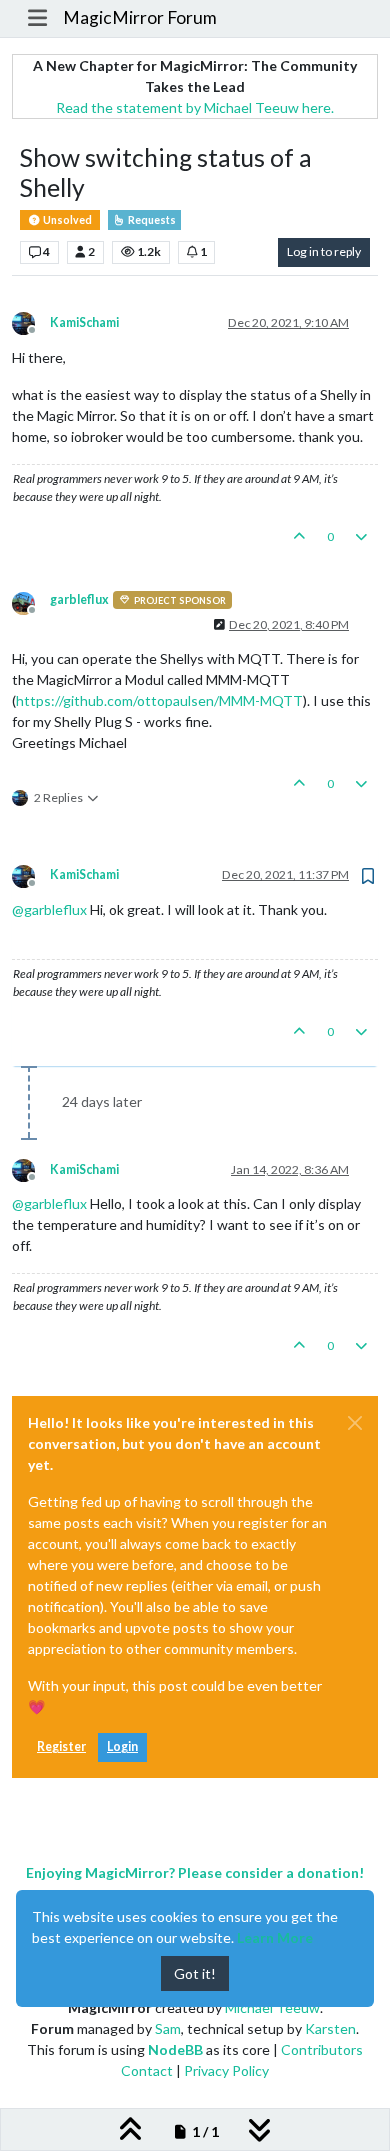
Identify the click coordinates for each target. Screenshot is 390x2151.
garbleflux (79, 599)
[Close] (355, 1423)
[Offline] (31, 322)
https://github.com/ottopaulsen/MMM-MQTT (159, 700)
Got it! (195, 1973)
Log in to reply (324, 251)
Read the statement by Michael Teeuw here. (195, 107)
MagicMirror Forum (140, 17)
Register (61, 1746)
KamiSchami (84, 322)
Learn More (275, 1937)
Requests (151, 220)
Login (122, 1746)
